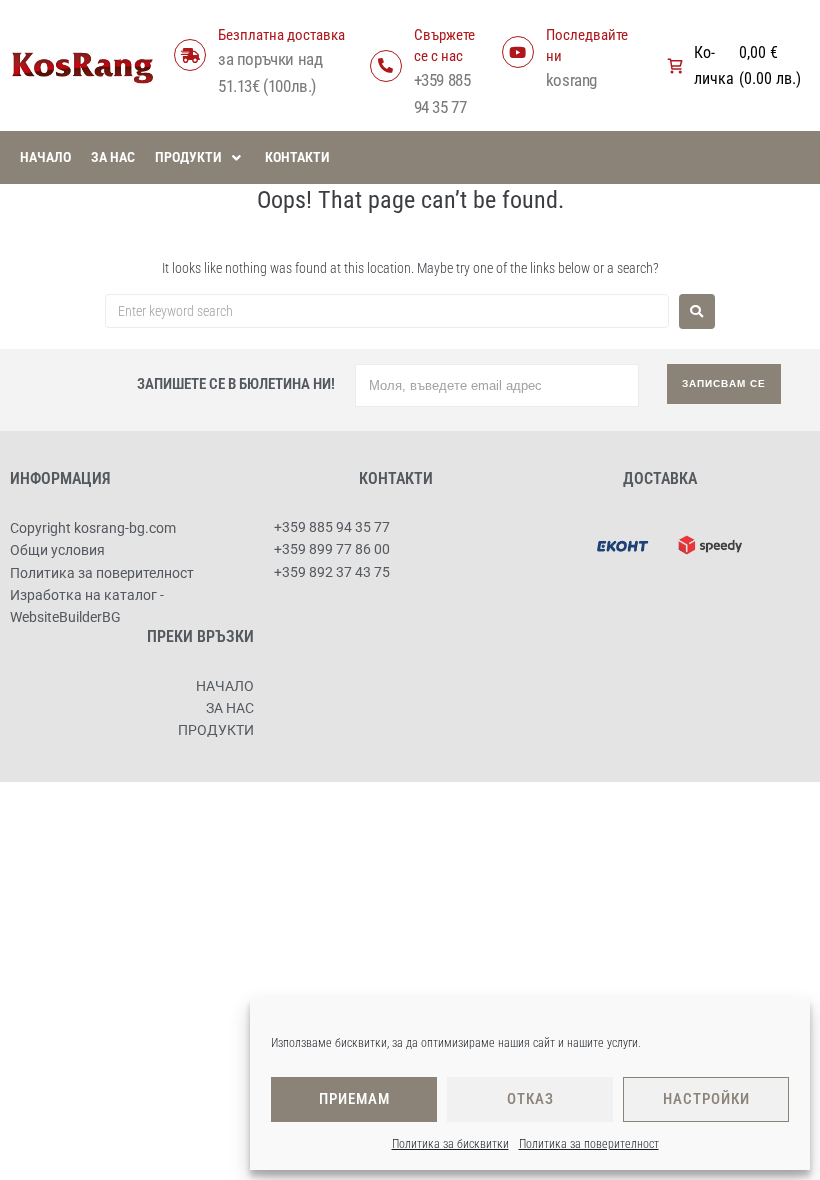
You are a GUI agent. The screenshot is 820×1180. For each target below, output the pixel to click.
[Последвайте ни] (518, 52)
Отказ (530, 1099)
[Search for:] (387, 311)
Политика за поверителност (589, 1144)
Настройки (706, 1099)
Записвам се (724, 383)
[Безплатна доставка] (190, 55)
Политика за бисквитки (450, 1144)
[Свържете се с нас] (386, 66)
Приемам (354, 1099)
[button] (200, 157)
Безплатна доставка (281, 35)
